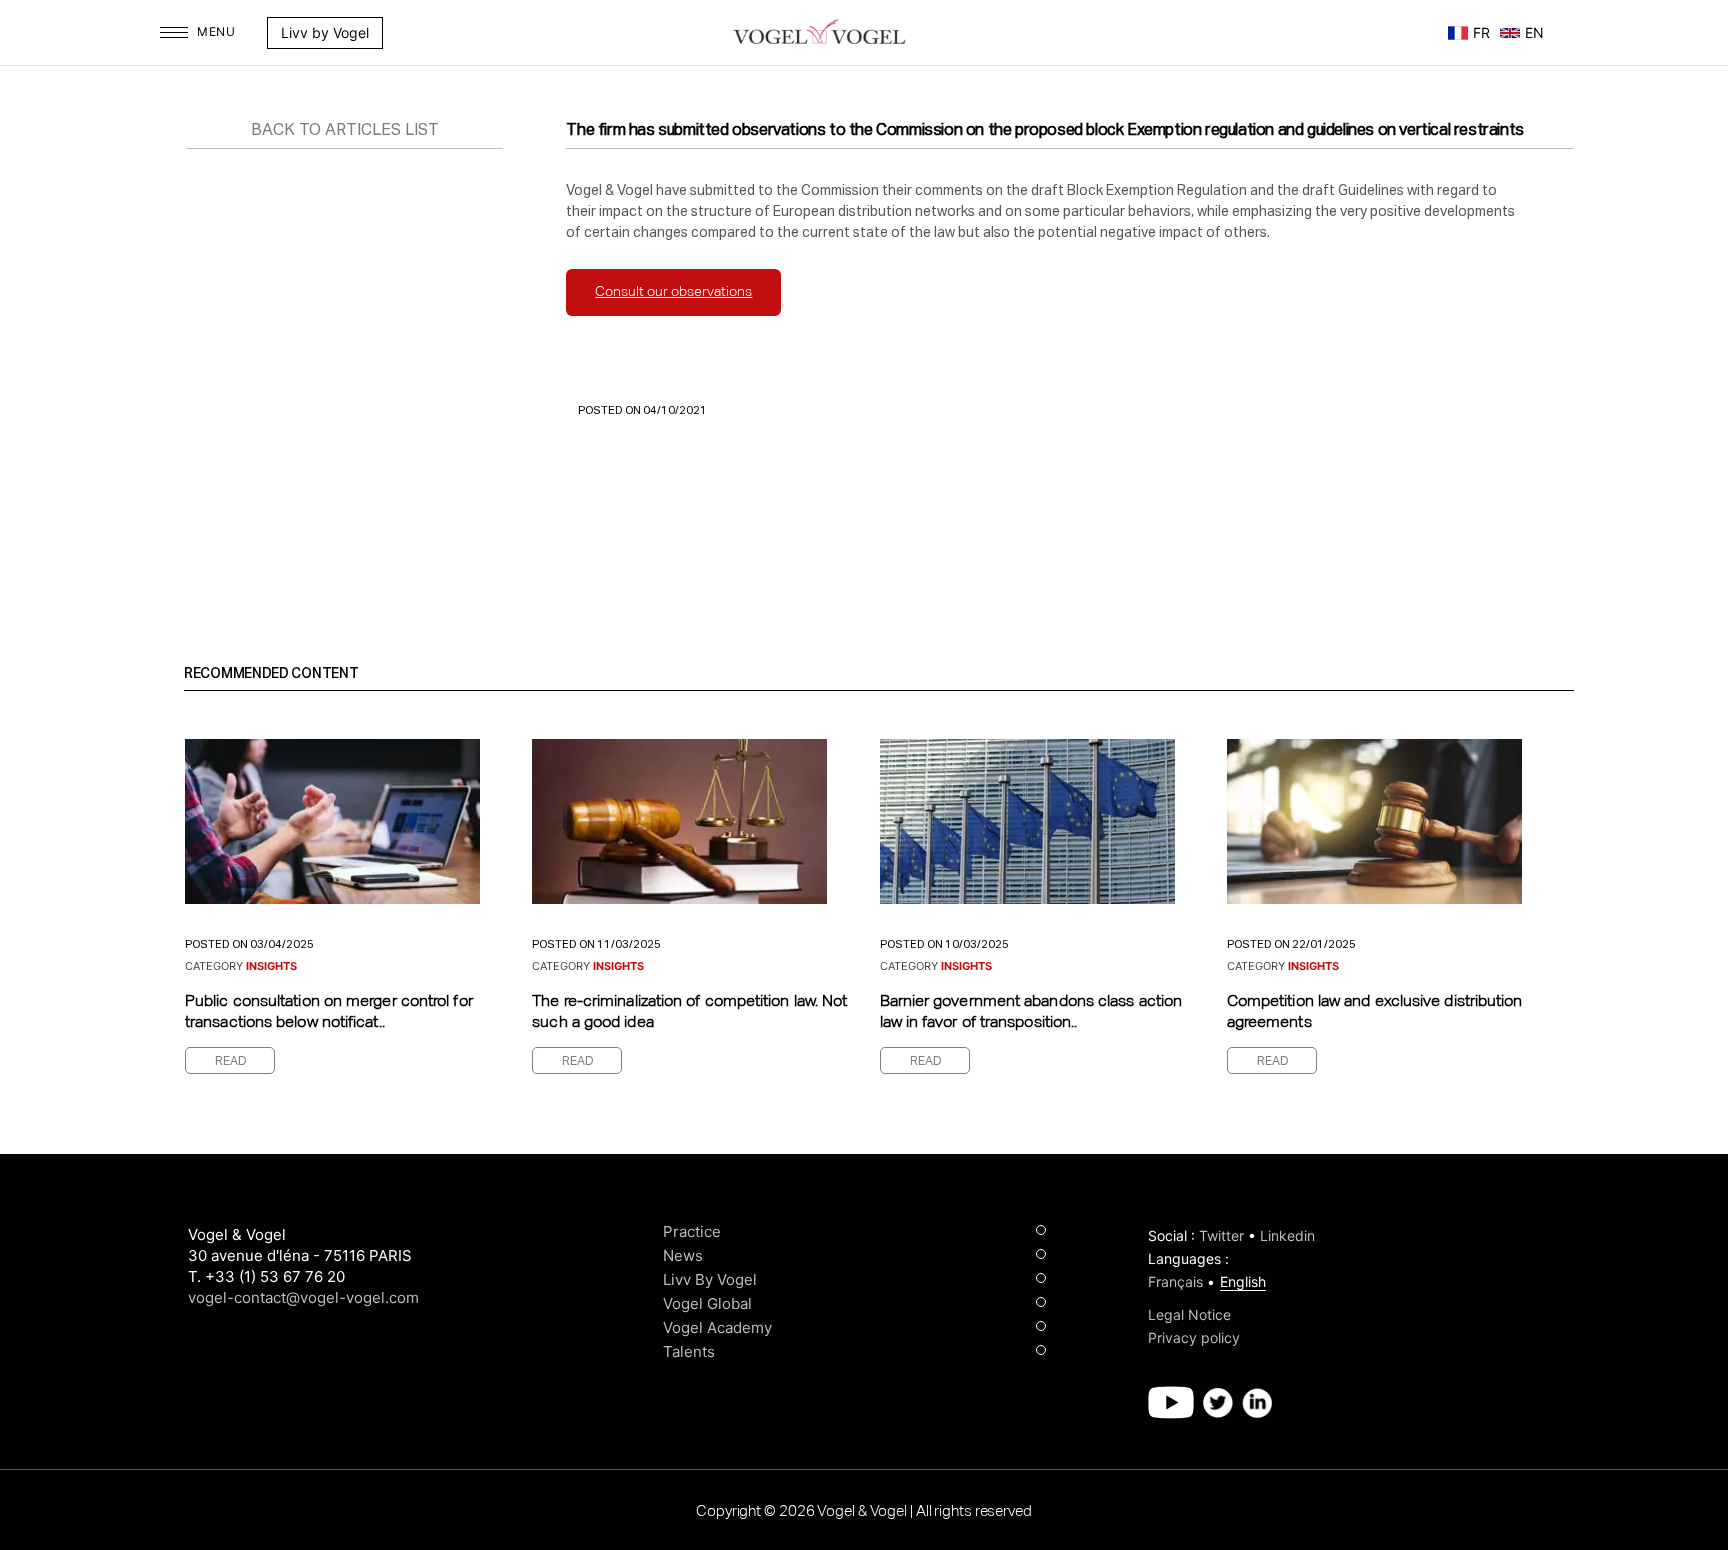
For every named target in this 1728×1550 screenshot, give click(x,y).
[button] (415, 33)
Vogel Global (707, 1303)
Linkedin (1287, 1235)
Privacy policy (1194, 1337)
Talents (689, 1351)
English (1243, 1281)
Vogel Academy (717, 1327)
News (683, 1255)
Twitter (1221, 1235)
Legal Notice (1189, 1314)
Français (1175, 1281)
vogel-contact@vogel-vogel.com (303, 1297)
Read (231, 1062)
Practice (692, 1231)
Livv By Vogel (710, 1279)
